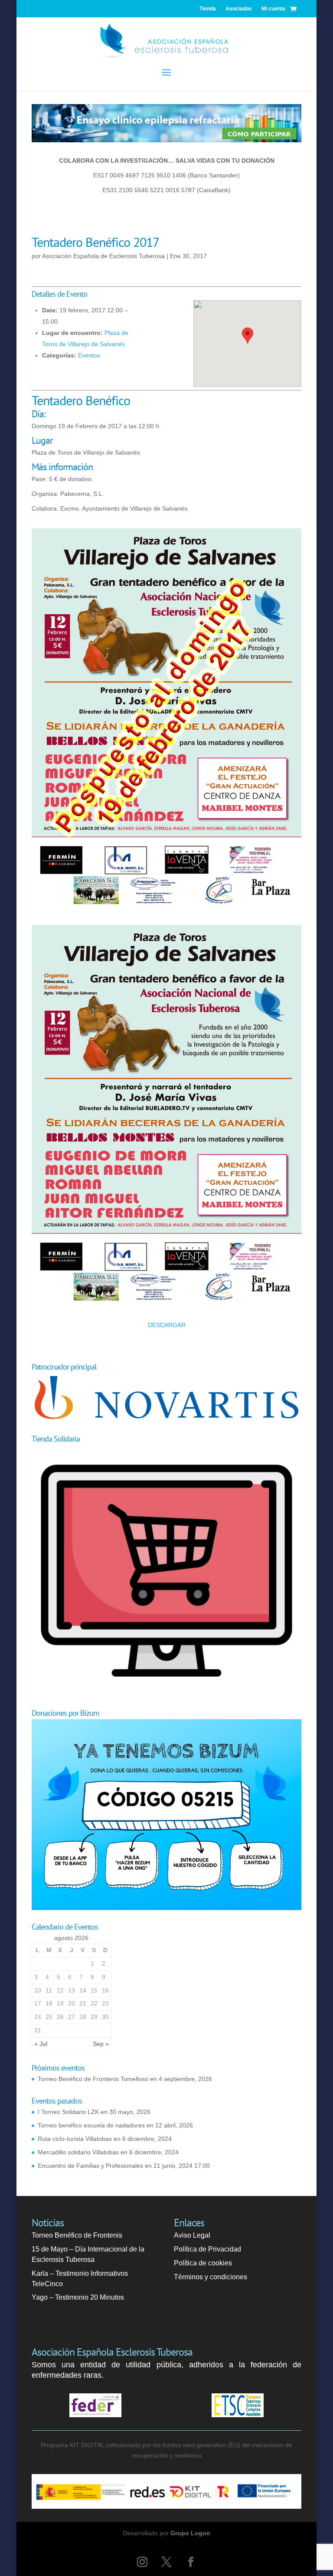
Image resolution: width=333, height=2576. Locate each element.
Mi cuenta (273, 9)
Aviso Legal (192, 2235)
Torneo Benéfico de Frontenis (77, 2235)
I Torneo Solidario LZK (68, 2112)
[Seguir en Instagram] (142, 2562)
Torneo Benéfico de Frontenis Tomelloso (93, 2079)
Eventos (89, 355)
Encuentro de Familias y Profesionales (90, 2166)
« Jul (41, 2044)
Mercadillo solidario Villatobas (78, 2152)
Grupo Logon (190, 2533)
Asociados (239, 9)
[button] (248, 336)
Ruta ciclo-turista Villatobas (75, 2139)
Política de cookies (203, 2263)
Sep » (101, 2044)
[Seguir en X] (166, 2562)
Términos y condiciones (211, 2277)
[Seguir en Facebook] (191, 2562)
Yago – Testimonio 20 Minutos (78, 2297)
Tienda (208, 9)
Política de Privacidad (207, 2249)
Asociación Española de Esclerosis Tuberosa (103, 256)
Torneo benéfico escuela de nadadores (91, 2125)
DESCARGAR (167, 1325)
